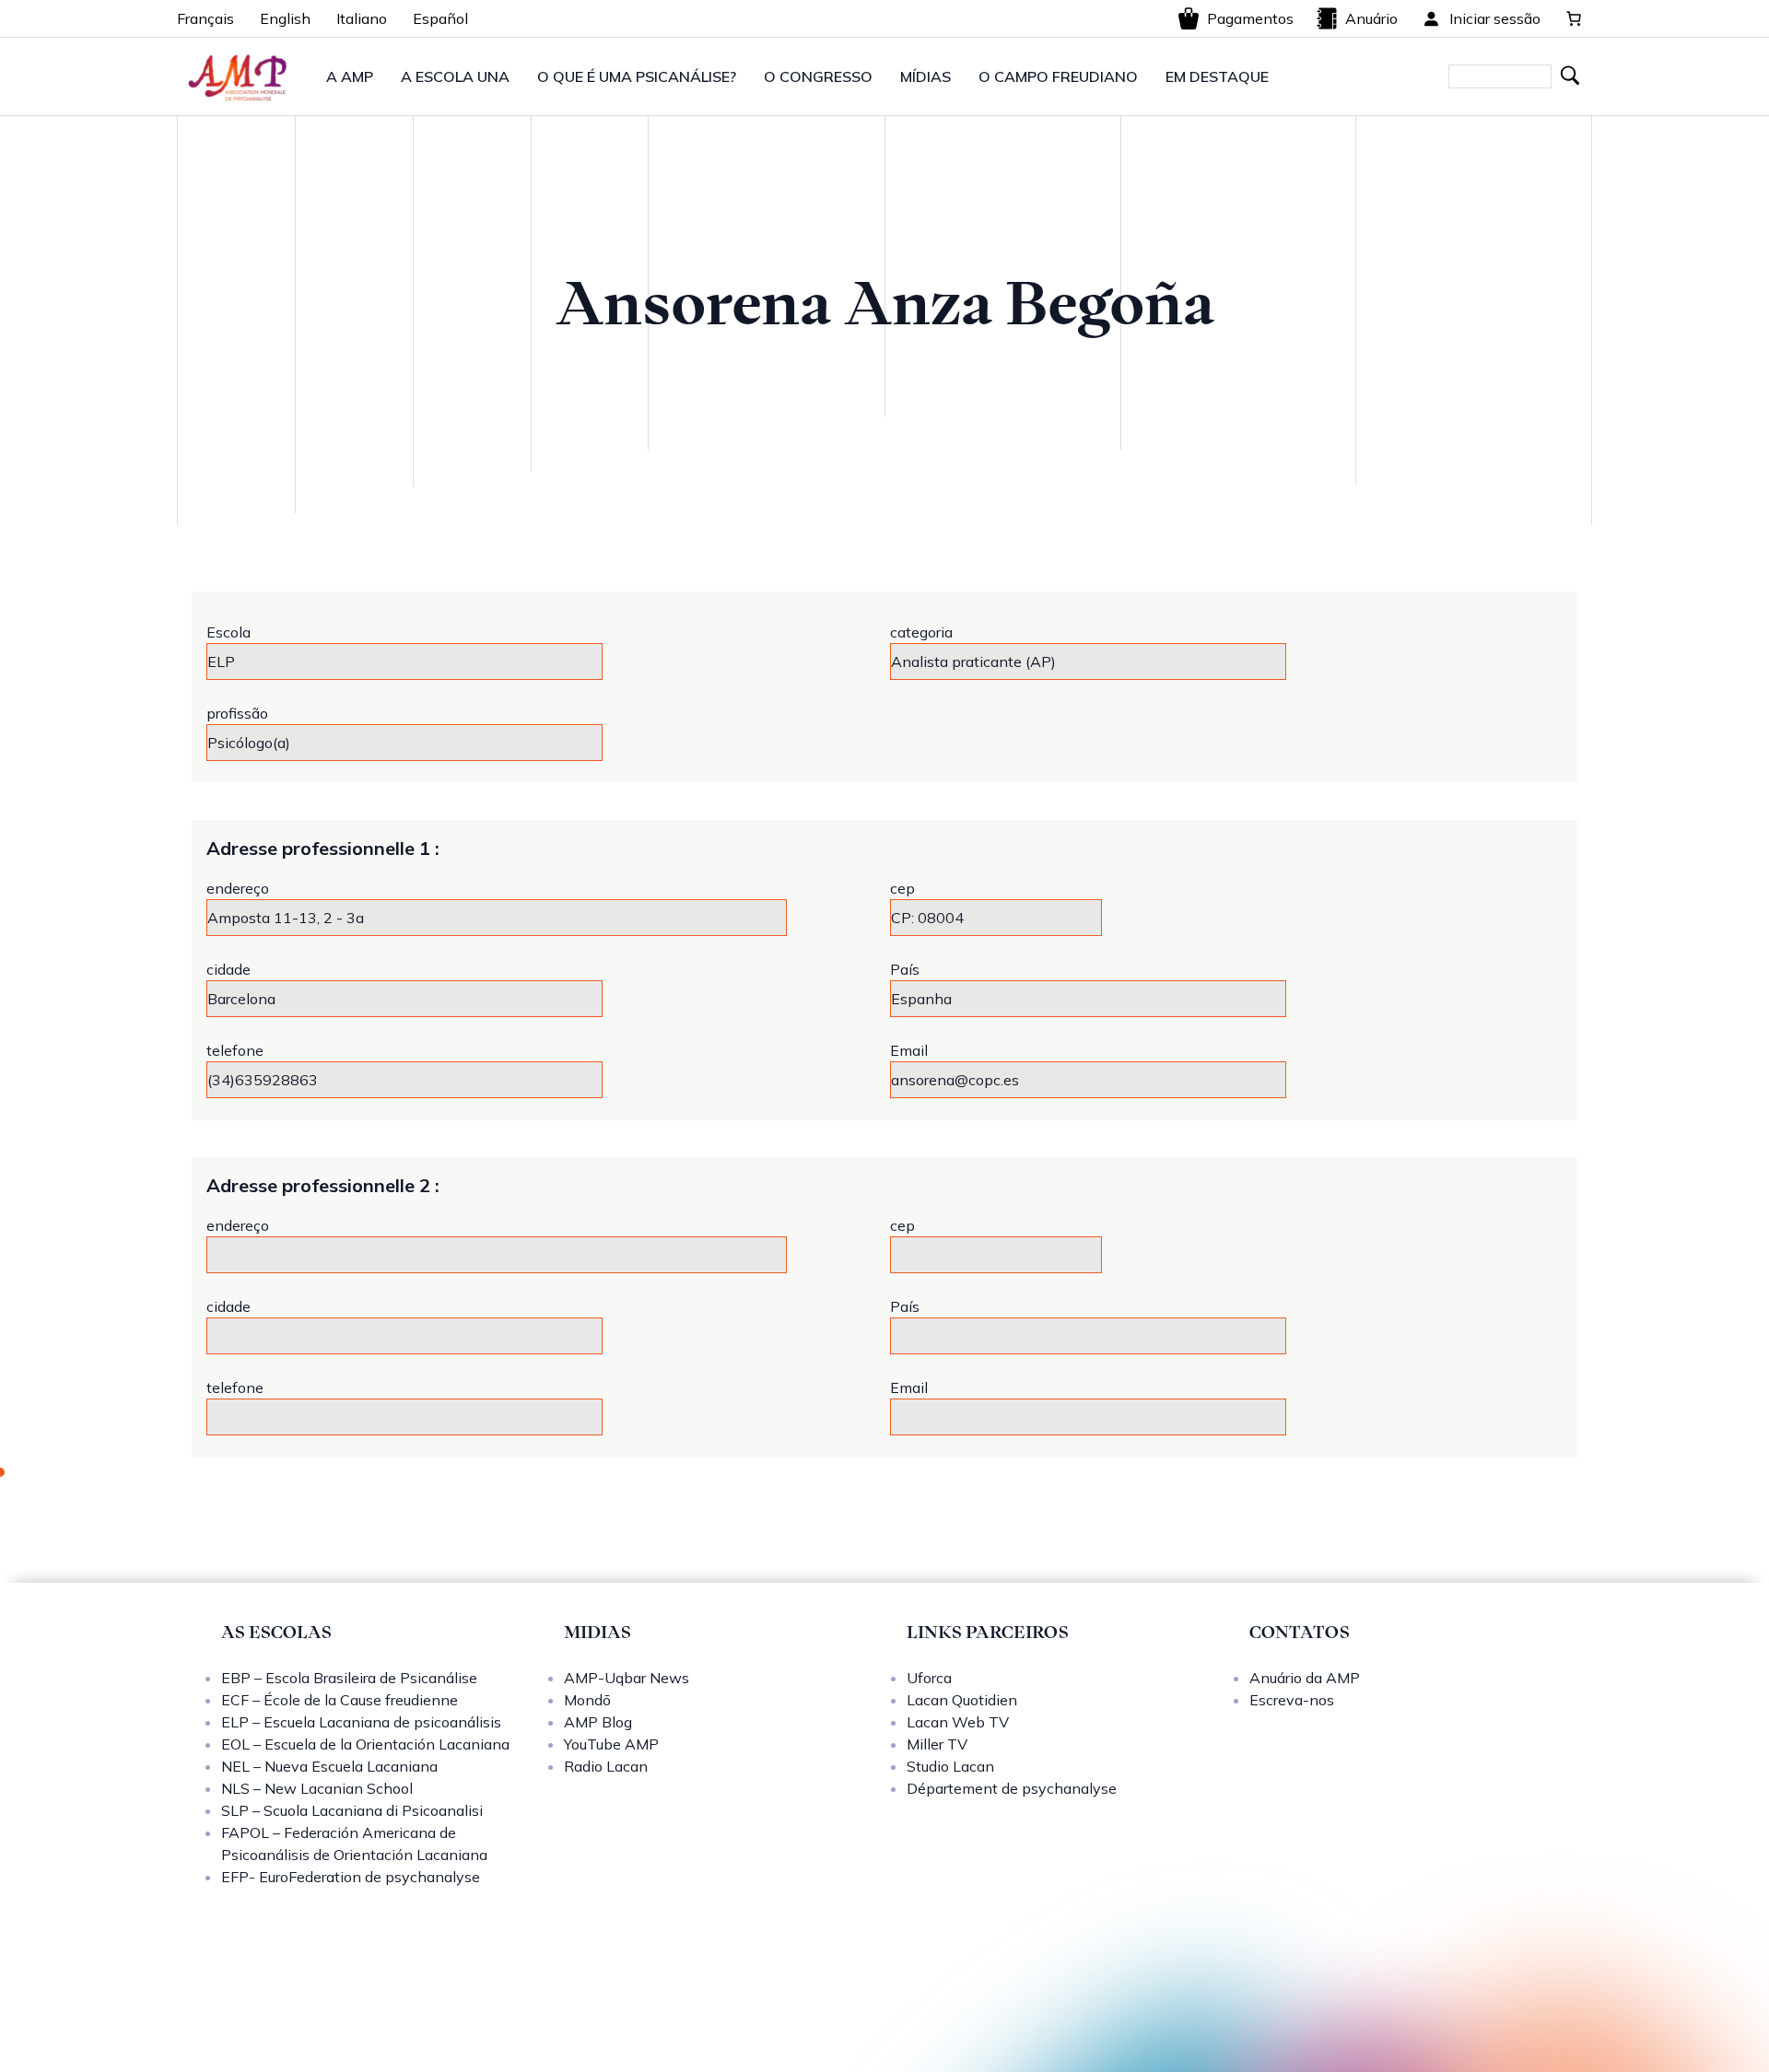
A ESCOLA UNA (455, 76)
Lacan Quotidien (962, 1700)
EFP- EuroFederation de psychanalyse (351, 1877)
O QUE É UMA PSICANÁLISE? (637, 76)
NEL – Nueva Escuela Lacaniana (329, 1766)
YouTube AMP (611, 1744)
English (285, 18)
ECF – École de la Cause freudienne (340, 1700)
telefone (235, 1050)
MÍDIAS (926, 76)
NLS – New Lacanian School (317, 1788)
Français (205, 18)
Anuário (1371, 18)
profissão (237, 713)
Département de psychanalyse (1012, 1788)
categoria (921, 632)
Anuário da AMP (1305, 1678)
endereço (238, 888)
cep (902, 888)
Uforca (929, 1678)
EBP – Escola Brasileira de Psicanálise (349, 1678)
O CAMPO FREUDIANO (1058, 76)
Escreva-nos (1292, 1700)
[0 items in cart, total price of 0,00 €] (1574, 18)
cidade (228, 969)
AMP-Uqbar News (627, 1678)
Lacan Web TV (958, 1722)
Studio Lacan (950, 1766)
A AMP (350, 76)
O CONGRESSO (818, 76)
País (905, 969)
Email (909, 1050)
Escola (228, 632)
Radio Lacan (606, 1766)
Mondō (587, 1700)
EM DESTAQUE (1217, 76)
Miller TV (937, 1744)
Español (440, 18)
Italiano (362, 18)
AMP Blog (598, 1722)
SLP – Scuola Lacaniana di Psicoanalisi (352, 1810)
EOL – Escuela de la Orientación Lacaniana (365, 1744)
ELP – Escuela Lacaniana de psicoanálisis (361, 1722)
